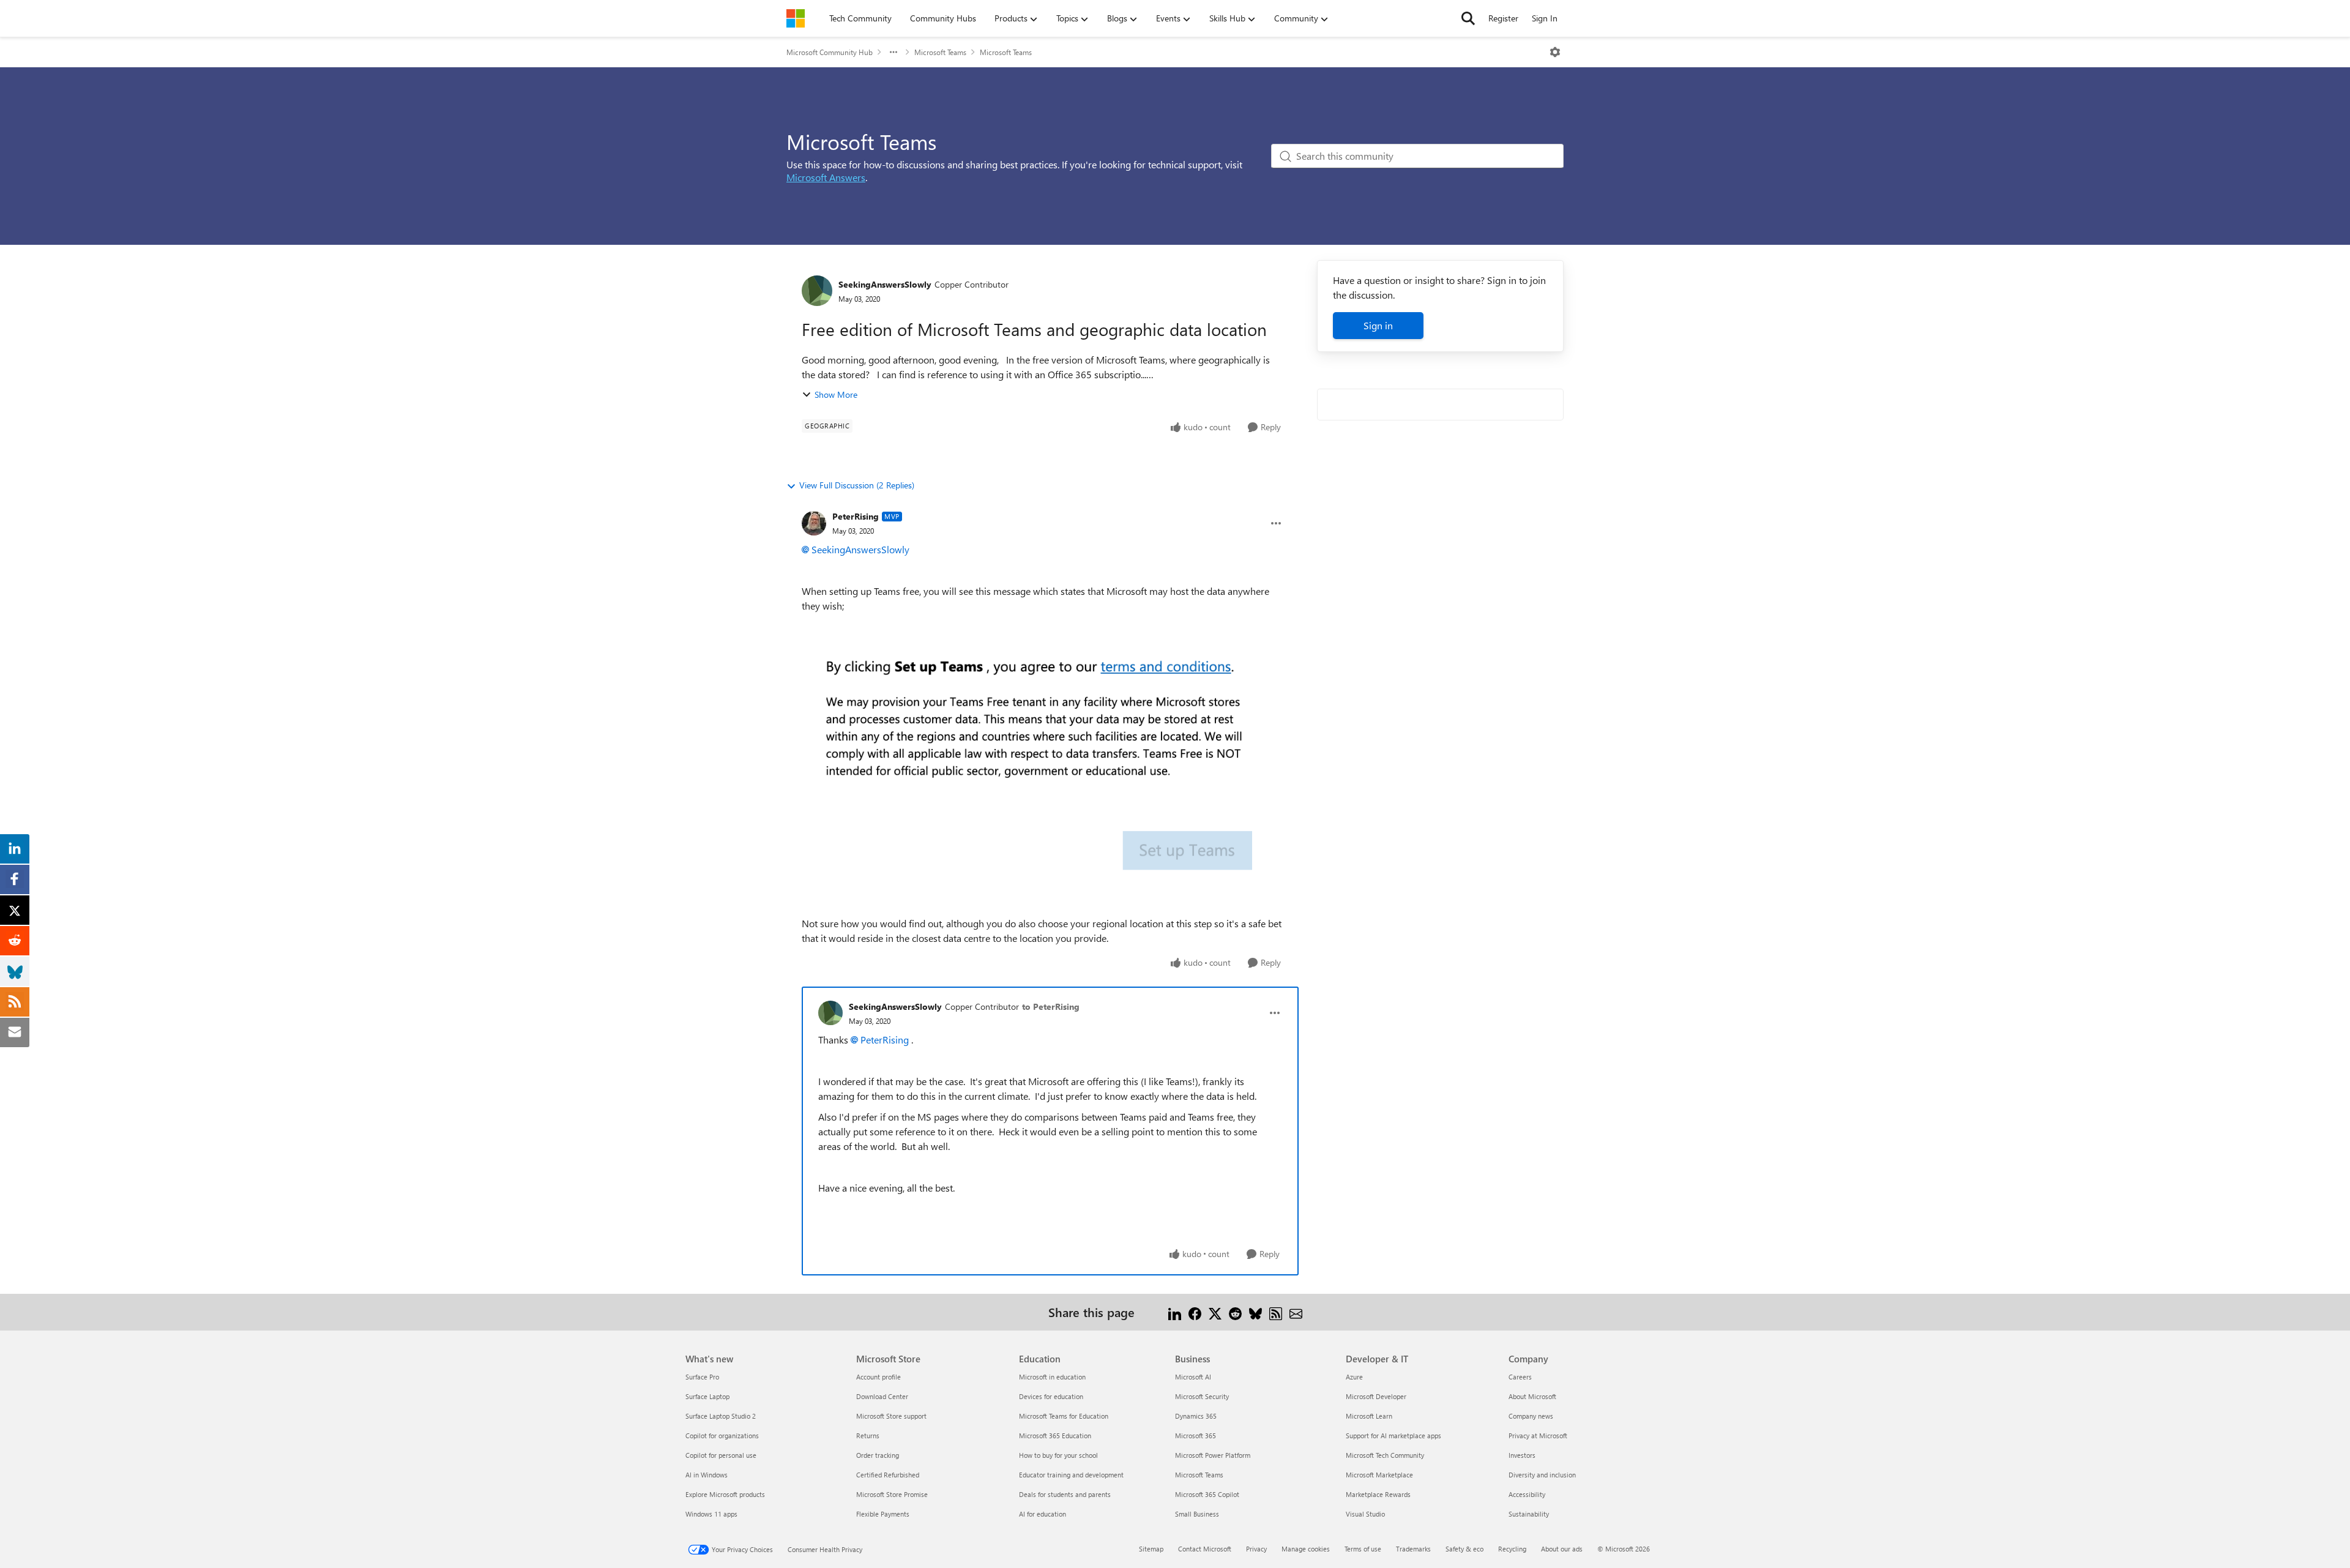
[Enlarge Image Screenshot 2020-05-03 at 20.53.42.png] (1043, 765)
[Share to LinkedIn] (1175, 1312)
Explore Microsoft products (725, 1494)
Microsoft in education (1052, 1377)
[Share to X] (1215, 1312)
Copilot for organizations (722, 1435)
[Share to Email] (1296, 1312)
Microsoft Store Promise (892, 1494)
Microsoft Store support (891, 1416)
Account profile (878, 1377)
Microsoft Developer (1376, 1396)
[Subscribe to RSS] (1276, 1312)
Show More (836, 394)
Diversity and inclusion (1542, 1475)
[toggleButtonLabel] (1555, 52)
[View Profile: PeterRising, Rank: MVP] (814, 523)
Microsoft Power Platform (1213, 1455)
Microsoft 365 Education (1055, 1435)
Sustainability (1529, 1514)
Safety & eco (1464, 1549)
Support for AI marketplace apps (1393, 1435)
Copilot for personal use (721, 1455)
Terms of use (1363, 1549)
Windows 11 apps (711, 1514)
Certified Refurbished (888, 1475)
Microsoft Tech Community (1385, 1455)
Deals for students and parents (1065, 1494)
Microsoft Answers (826, 177)
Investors (1522, 1455)
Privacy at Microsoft (1538, 1435)
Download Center (882, 1396)
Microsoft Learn (1369, 1416)
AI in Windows (707, 1475)
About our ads (1562, 1549)
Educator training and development (1071, 1475)
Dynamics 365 (1196, 1416)
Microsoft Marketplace (1379, 1475)
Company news (1531, 1416)
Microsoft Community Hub (830, 52)
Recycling (1512, 1549)
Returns (868, 1435)
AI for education (1043, 1514)
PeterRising (856, 516)
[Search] (1468, 18)
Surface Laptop (707, 1396)
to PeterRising (1051, 1006)
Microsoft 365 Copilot (1207, 1494)
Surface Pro (702, 1377)
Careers (1520, 1377)
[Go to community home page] (796, 18)
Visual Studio (1365, 1514)
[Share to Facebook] (1195, 1312)
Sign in (1378, 325)
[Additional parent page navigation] (893, 52)
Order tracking (878, 1455)
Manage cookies (1306, 1549)
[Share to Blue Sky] (1255, 1312)
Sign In (1545, 18)
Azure (1354, 1377)
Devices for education (1051, 1396)
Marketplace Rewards (1378, 1494)
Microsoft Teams (940, 52)
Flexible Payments (883, 1514)
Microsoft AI (1193, 1377)
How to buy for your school (1058, 1455)
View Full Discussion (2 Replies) (857, 485)
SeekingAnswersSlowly (885, 284)
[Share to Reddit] (1235, 1312)
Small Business (1197, 1514)
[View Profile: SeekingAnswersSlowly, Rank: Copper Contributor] (817, 291)
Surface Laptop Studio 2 (721, 1416)
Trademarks (1413, 1549)
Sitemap (1151, 1549)
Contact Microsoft (1205, 1549)
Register (1503, 18)
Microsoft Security (1202, 1396)
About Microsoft (1532, 1396)
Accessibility (1527, 1494)
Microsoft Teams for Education (1064, 1416)
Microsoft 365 (1196, 1435)
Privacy (1256, 1549)
